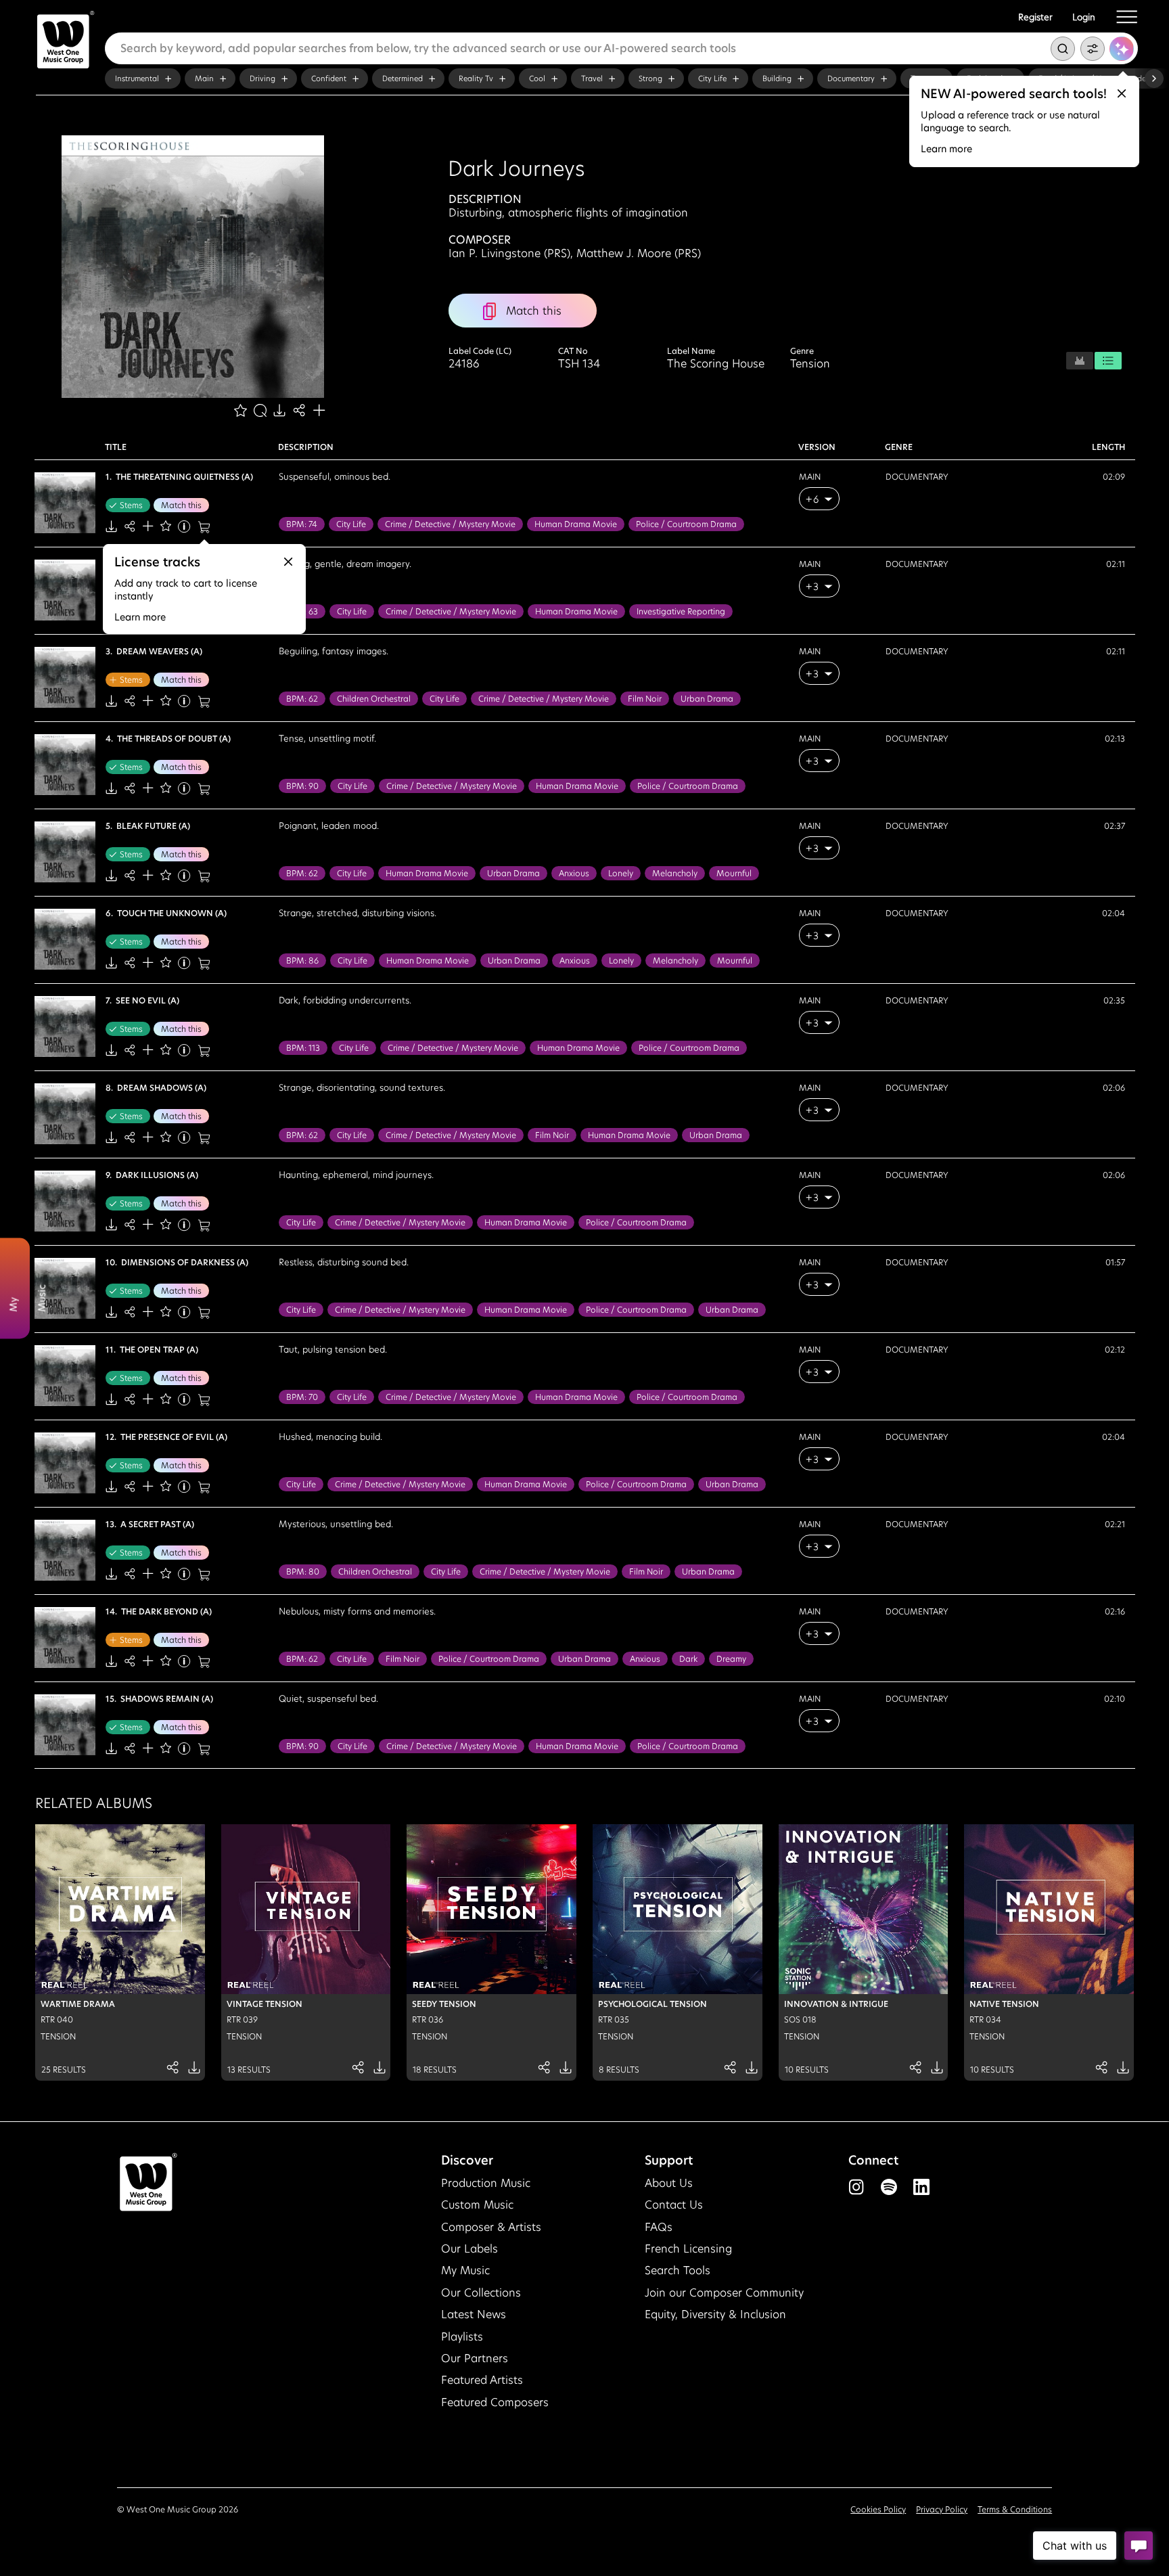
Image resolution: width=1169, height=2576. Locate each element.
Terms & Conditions (1015, 2509)
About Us (669, 2183)
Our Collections (481, 2293)
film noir (645, 699)
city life (351, 524)
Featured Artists (482, 2380)
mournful (734, 873)
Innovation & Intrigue (836, 2004)
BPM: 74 (302, 524)
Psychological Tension (652, 2004)
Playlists (462, 2337)
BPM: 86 (302, 961)
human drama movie (576, 524)
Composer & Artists (491, 2227)
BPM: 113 (303, 1048)
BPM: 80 (303, 1572)
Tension (810, 364)
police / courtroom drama (686, 524)
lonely (621, 873)
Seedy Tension (444, 2004)
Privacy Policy (942, 2509)
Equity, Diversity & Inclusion (715, 2314)
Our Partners (475, 2358)
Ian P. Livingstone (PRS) (509, 253)
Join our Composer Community (724, 2293)
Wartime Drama (78, 2004)
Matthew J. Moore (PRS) (639, 253)
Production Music (486, 2183)
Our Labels (469, 2249)
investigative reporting (681, 611)
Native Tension (1004, 2004)
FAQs (659, 2227)
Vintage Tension (265, 2004)
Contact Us (674, 2205)
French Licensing (688, 2249)
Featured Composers (495, 2402)
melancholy (675, 873)
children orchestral (374, 699)
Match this (181, 505)
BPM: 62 (302, 699)
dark (688, 1659)
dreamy (731, 1659)
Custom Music (477, 2205)
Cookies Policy (878, 2509)
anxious (574, 873)
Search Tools (678, 2270)
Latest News (474, 2314)
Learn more (946, 149)
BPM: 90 (302, 786)
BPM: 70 (302, 1397)
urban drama (707, 699)
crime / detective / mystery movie (450, 524)
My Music (465, 2270)
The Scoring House (716, 364)
